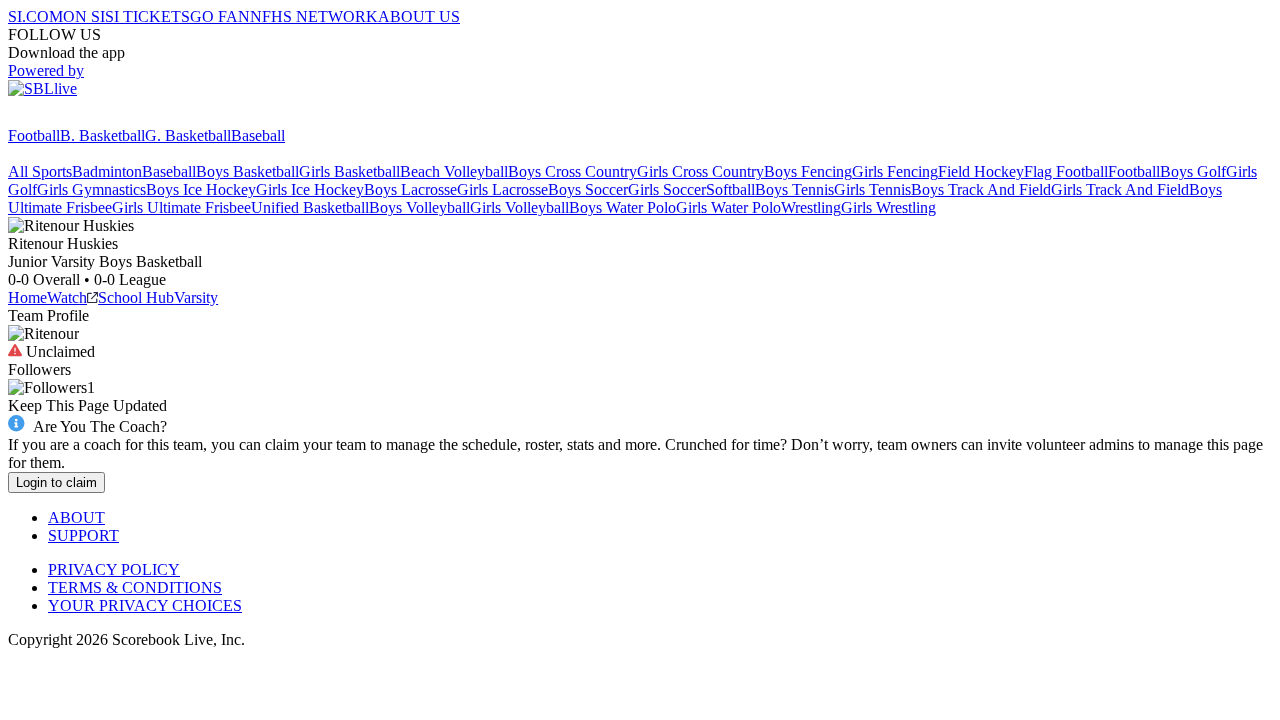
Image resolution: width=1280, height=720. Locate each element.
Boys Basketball (247, 171)
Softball (730, 189)
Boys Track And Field (981, 189)
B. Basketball (102, 135)
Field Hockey (981, 171)
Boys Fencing (808, 171)
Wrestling (811, 207)
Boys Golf (1193, 171)
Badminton (107, 171)
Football (34, 135)
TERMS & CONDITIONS (135, 587)
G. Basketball (188, 135)
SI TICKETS (147, 16)
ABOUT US (419, 16)
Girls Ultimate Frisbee (181, 207)
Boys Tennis (794, 189)
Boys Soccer (588, 189)
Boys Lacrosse (410, 189)
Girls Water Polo (728, 207)
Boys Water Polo (622, 207)
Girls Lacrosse (502, 189)
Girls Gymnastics (91, 189)
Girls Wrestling (888, 207)
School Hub (136, 297)
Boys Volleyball (419, 207)
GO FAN (220, 16)
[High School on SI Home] (85, 117)
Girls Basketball (349, 171)
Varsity (196, 297)
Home (27, 297)
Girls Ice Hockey (310, 189)
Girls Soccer (667, 189)
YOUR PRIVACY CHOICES (145, 605)
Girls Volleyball (519, 207)
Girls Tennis (872, 189)
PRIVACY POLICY (114, 569)
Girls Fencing (895, 171)
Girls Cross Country (700, 171)
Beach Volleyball (454, 171)
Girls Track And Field (1120, 189)
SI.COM (35, 16)
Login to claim (56, 482)
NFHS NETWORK (314, 16)
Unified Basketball (310, 207)
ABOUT (76, 517)
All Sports (40, 171)
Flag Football (1066, 171)
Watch (67, 297)
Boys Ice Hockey (201, 189)
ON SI (84, 16)
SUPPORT (83, 535)
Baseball (258, 135)
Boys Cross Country (572, 171)
